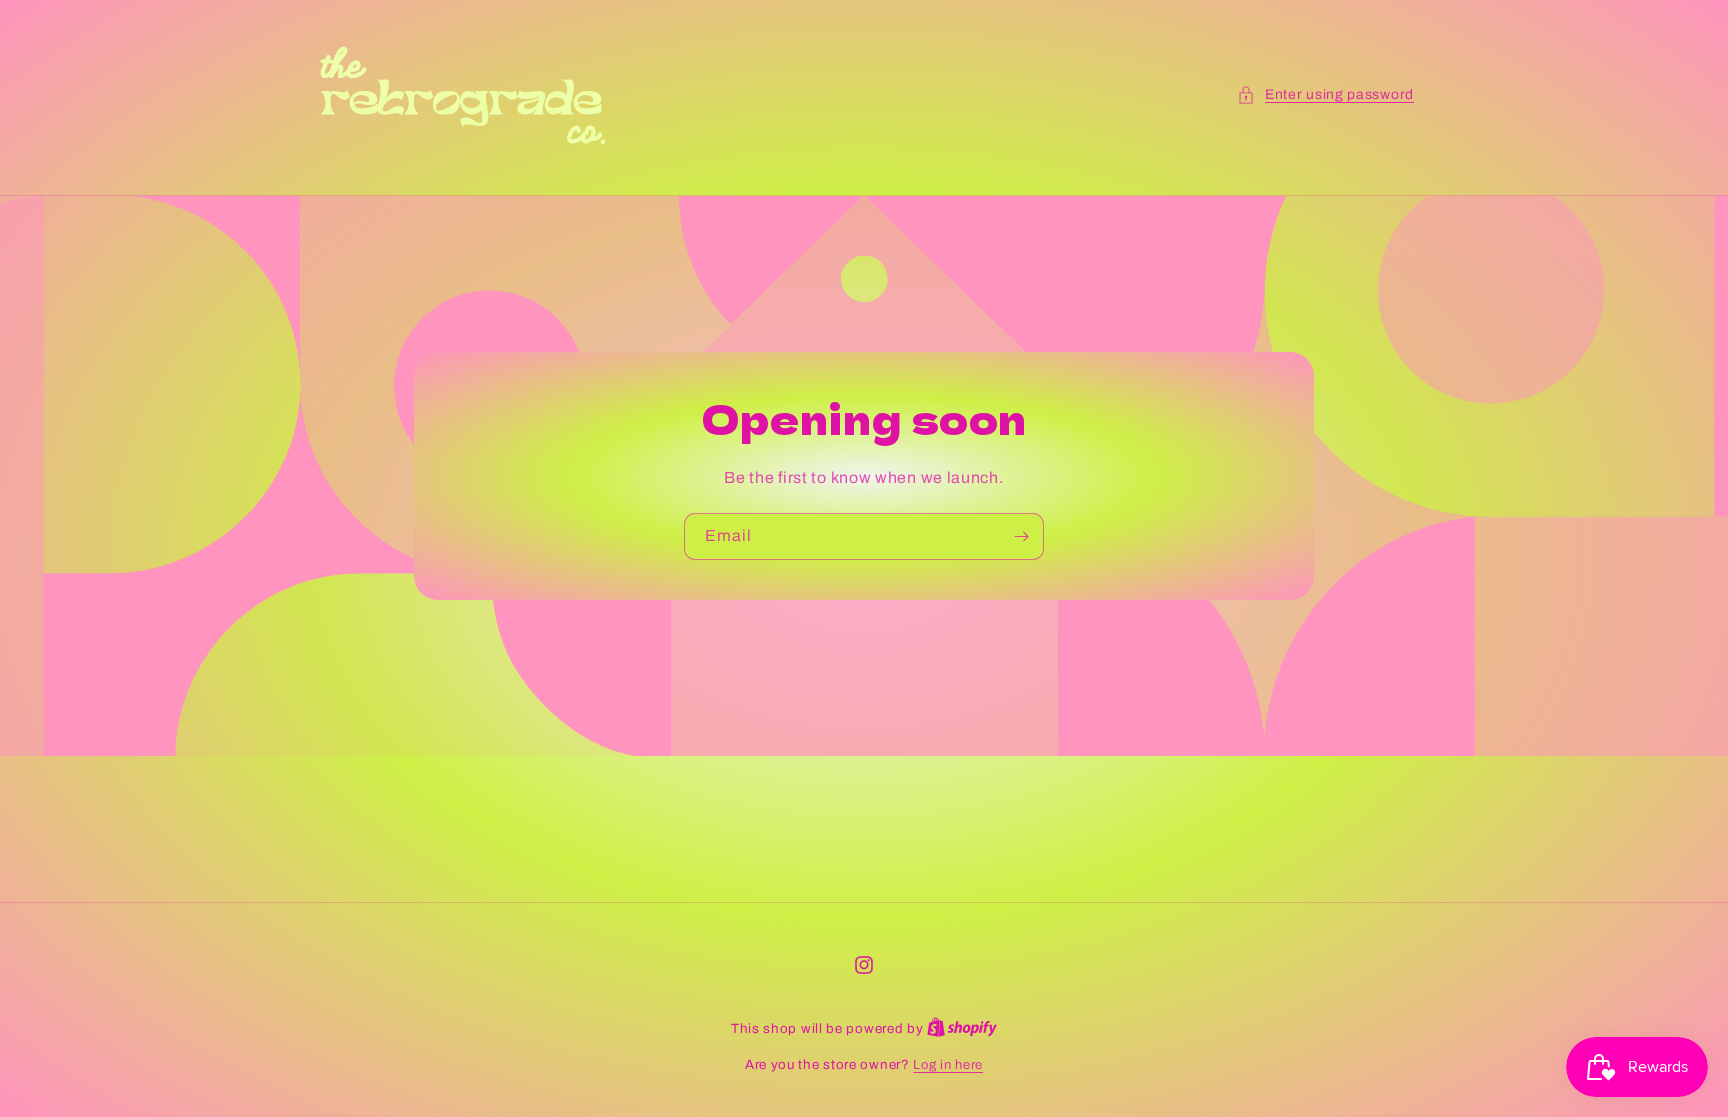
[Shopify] (962, 1029)
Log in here (948, 1065)
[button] (1325, 94)
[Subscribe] (1021, 536)
